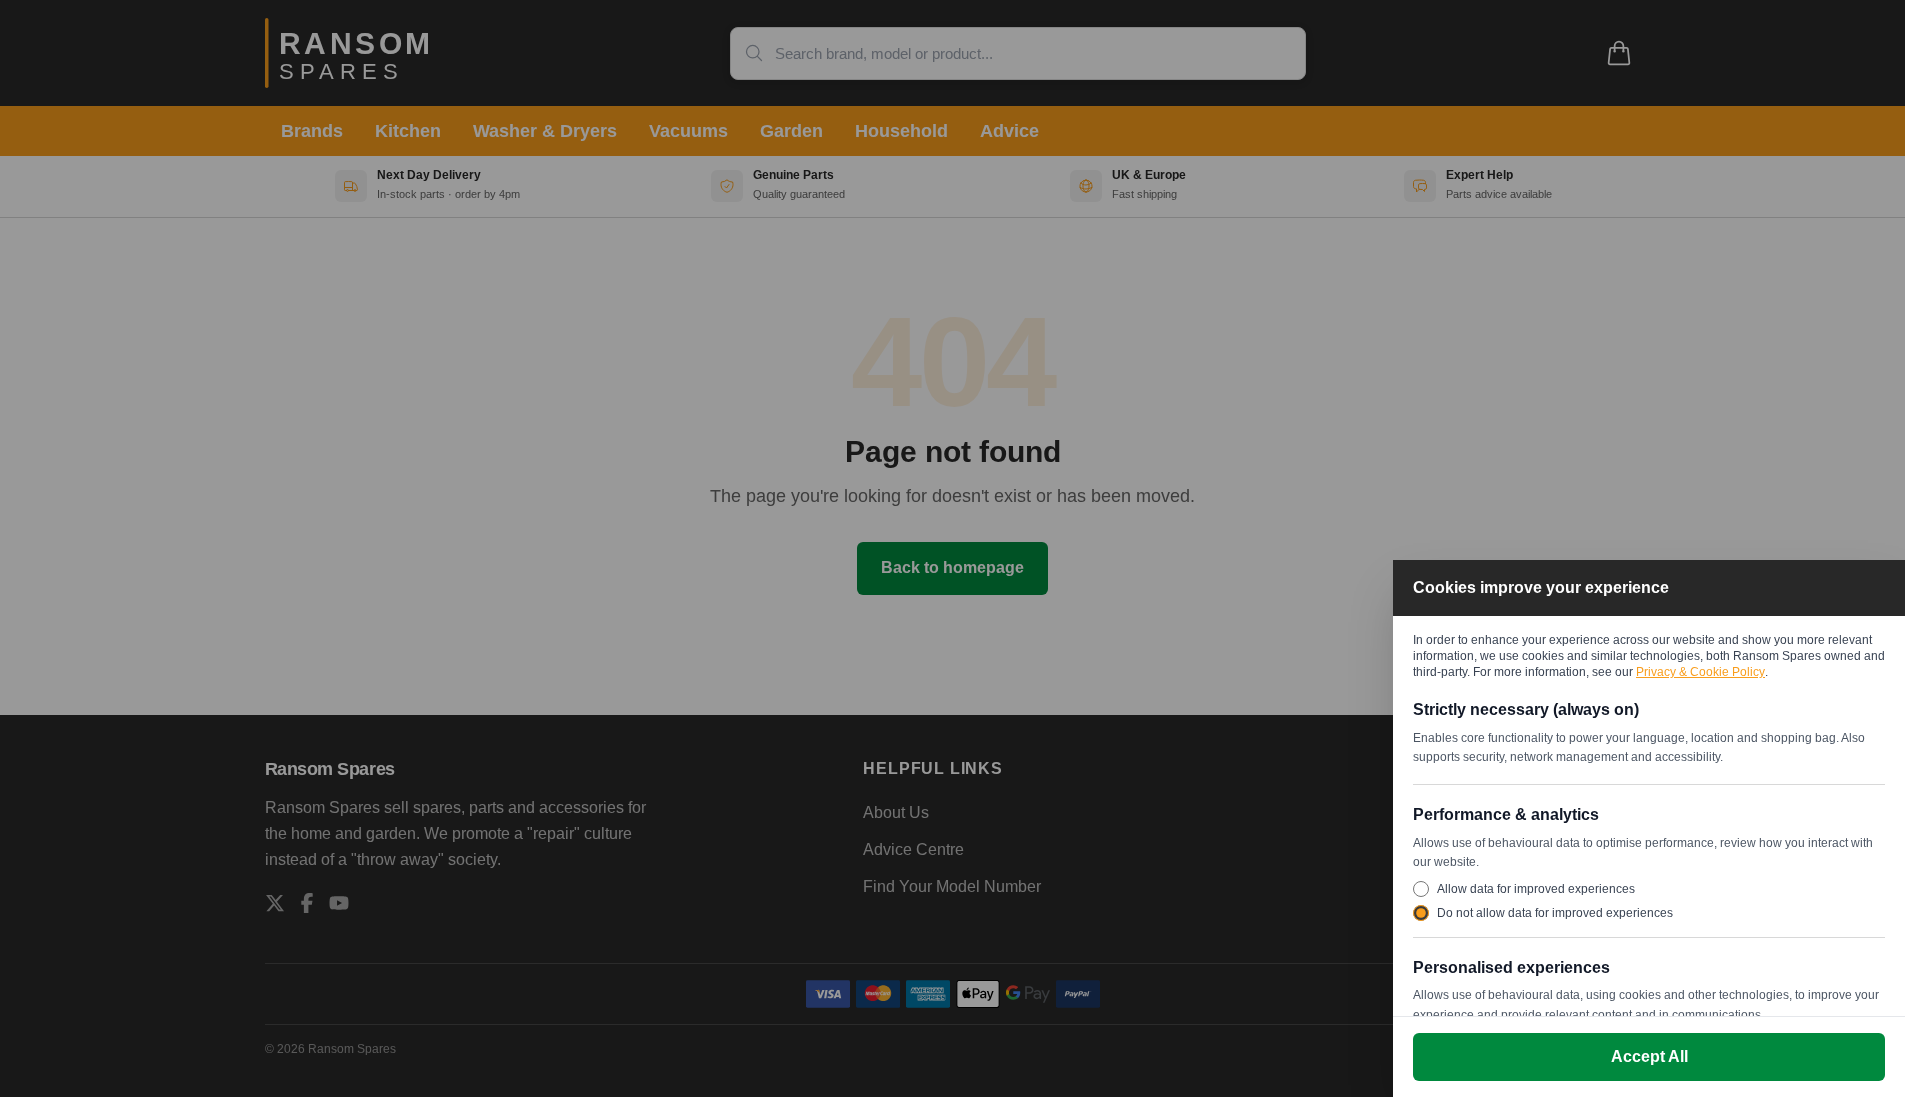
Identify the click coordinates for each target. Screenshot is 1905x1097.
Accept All (1649, 1056)
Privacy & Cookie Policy (1700, 672)
